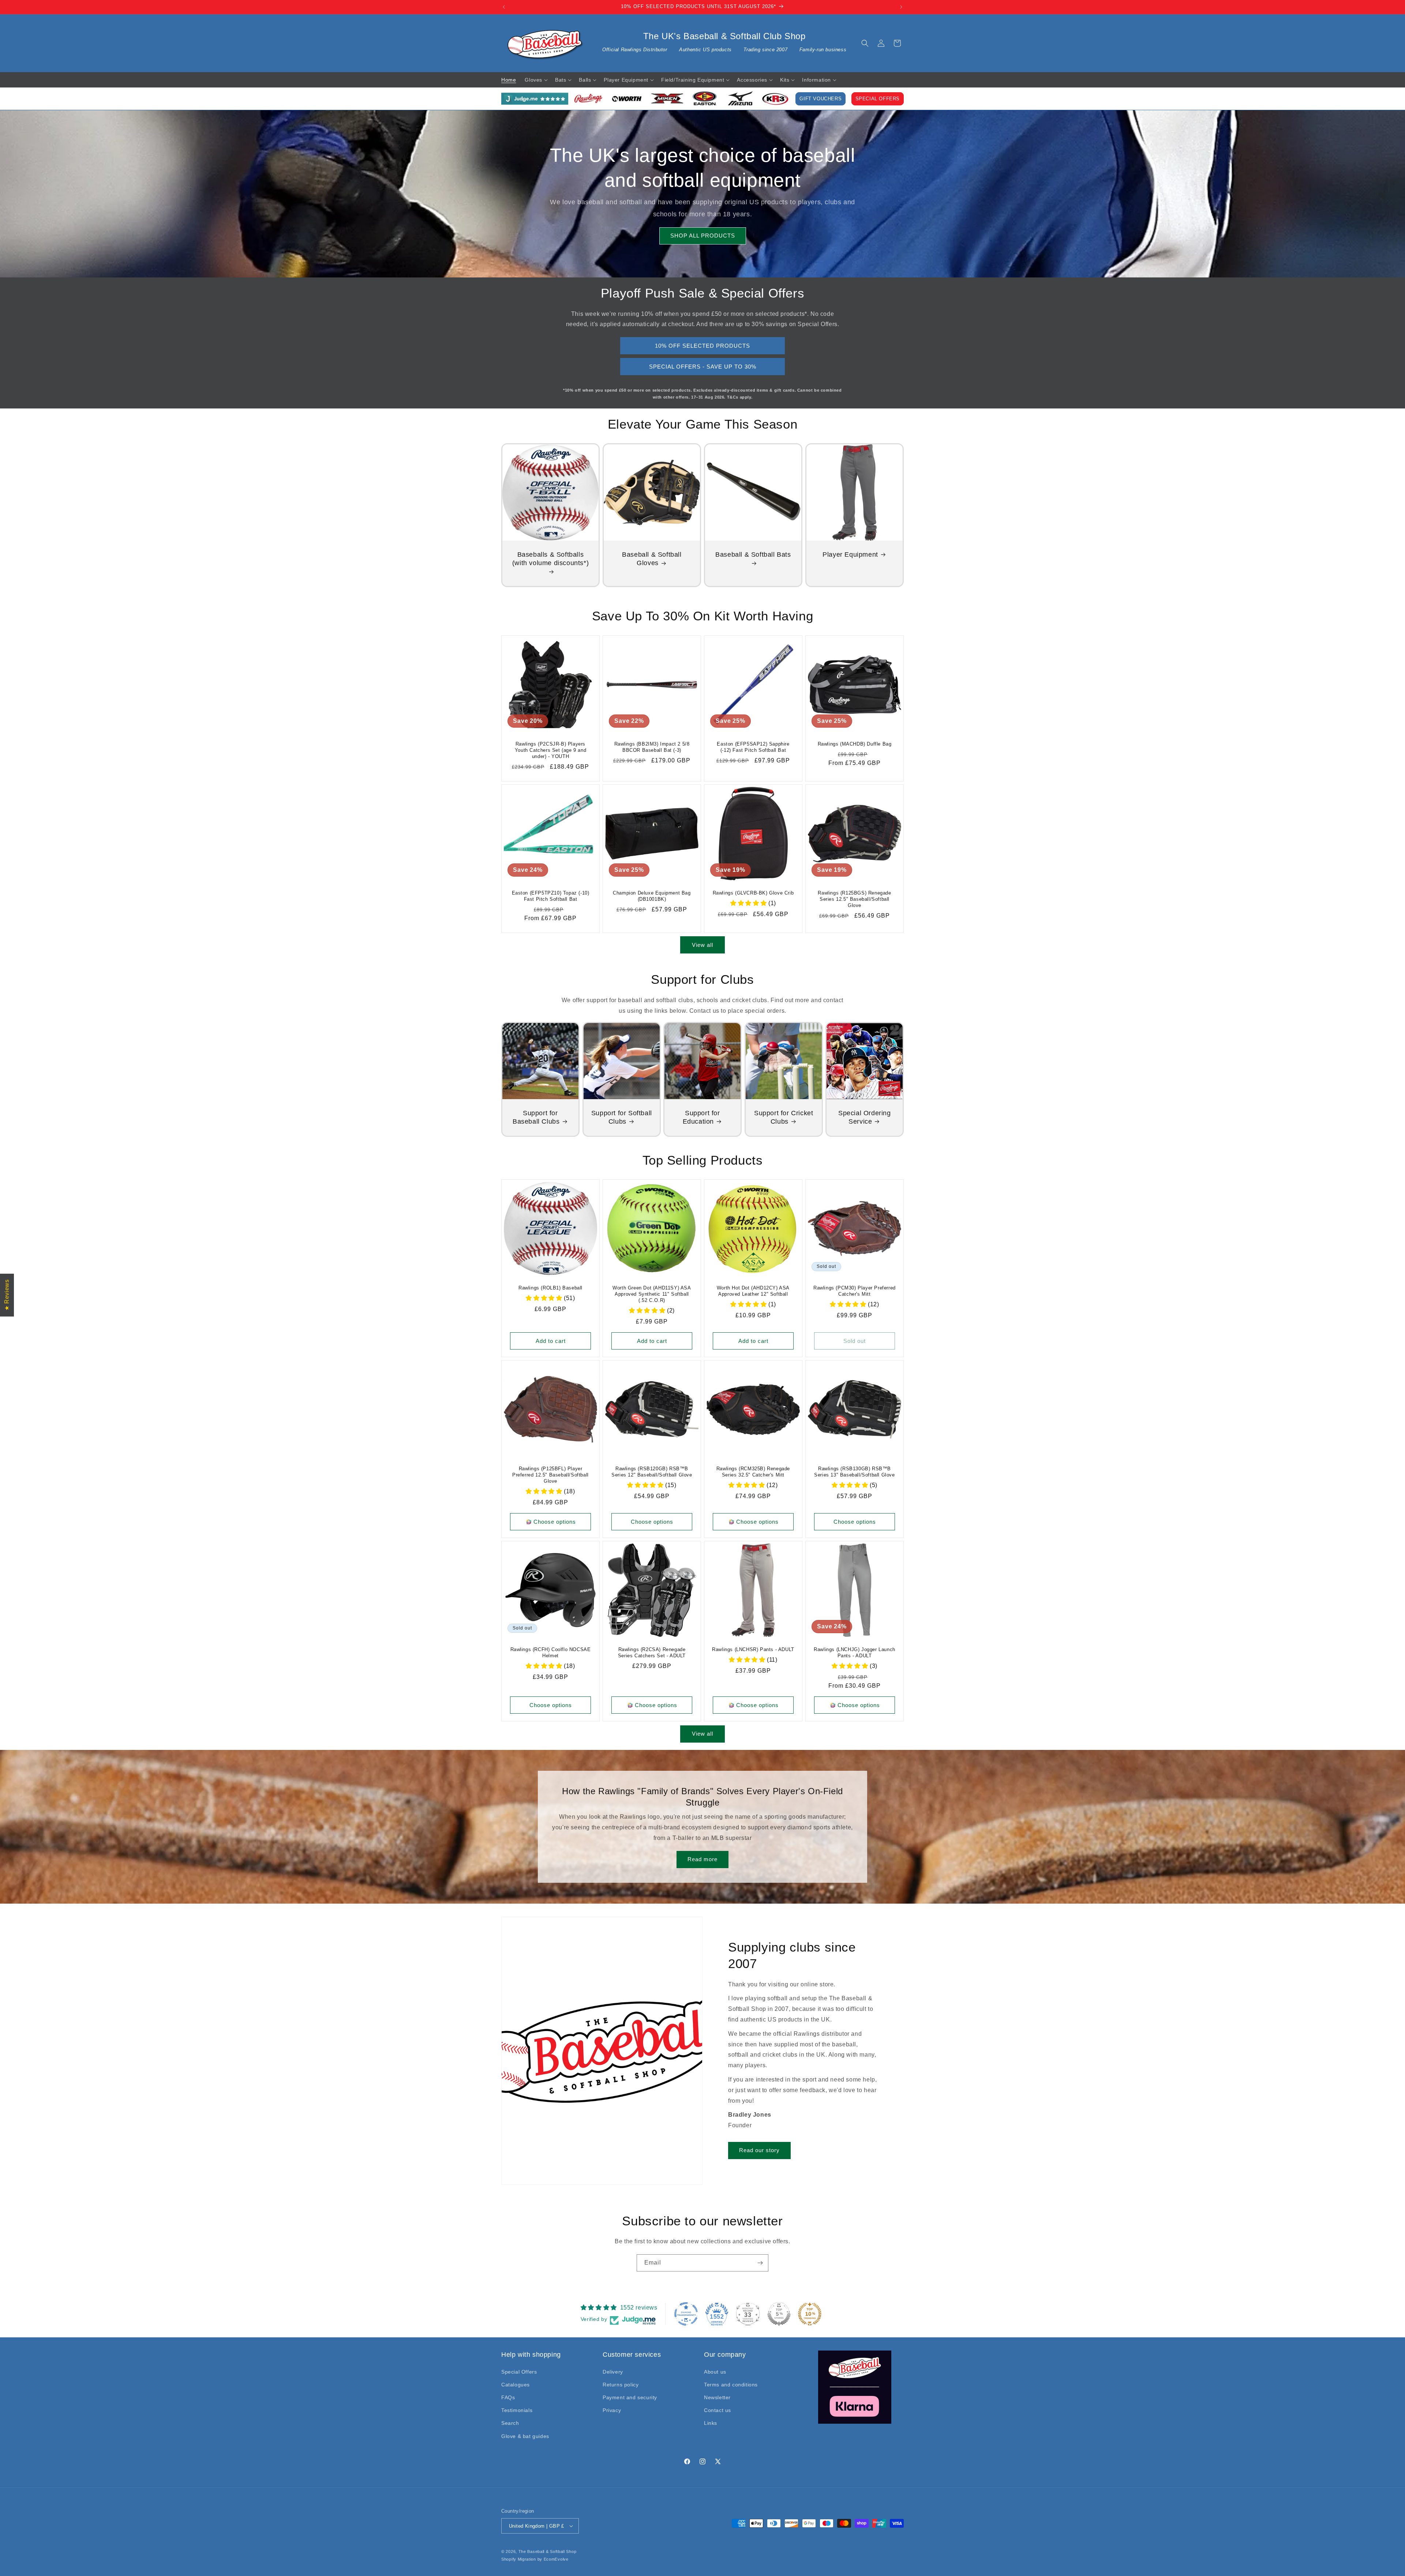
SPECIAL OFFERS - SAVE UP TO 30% (703, 367)
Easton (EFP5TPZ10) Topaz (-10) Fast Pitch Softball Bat (551, 896)
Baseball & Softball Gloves (652, 559)
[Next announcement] (901, 7)
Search (510, 2423)
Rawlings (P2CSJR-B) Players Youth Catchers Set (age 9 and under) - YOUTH (550, 750)
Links (711, 2423)
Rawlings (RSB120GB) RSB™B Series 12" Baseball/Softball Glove (652, 1472)
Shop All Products (703, 236)
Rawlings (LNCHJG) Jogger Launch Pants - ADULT (855, 1653)
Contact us (718, 2410)
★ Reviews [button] (7, 1295)
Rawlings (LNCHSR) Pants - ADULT (753, 1649)
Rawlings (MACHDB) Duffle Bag (855, 744)
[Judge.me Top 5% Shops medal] (779, 2314)
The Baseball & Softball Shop (548, 2551)
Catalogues (516, 2385)
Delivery (613, 2372)
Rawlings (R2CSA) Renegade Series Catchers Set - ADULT (652, 1653)
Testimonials (517, 2410)
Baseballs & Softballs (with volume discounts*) (550, 559)
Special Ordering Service (865, 1117)
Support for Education (701, 1117)
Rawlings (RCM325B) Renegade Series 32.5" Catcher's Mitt (753, 1472)
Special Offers (878, 99)
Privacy (612, 2410)
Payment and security (630, 2397)
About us (715, 2372)
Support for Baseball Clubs (536, 1117)
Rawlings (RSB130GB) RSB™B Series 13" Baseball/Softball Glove (854, 1472)
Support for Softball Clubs (621, 1117)
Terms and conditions (731, 2385)
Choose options (555, 1522)
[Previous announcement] (504, 7)
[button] (865, 43)
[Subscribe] (760, 2263)
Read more (702, 1859)
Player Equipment (850, 555)
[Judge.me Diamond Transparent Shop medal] (686, 2314)
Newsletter (717, 2397)
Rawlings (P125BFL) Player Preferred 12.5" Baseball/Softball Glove (550, 1475)
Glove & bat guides (525, 2436)
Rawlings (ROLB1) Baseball (550, 1288)
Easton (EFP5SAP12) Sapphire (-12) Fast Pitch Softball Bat (753, 747)
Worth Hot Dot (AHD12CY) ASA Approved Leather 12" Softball (753, 1291)
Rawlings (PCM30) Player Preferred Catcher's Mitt (855, 1291)
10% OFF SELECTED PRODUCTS (702, 346)
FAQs (508, 2397)
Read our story (759, 2150)
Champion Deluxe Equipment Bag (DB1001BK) (652, 896)
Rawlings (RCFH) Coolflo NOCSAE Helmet (551, 1653)
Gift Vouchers (820, 99)
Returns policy (621, 2385)
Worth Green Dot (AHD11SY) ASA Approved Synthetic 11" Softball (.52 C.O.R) (652, 1294)
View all (702, 945)
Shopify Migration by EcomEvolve (535, 2559)
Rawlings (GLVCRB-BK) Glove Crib (753, 893)
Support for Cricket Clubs (784, 1117)
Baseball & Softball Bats (753, 555)
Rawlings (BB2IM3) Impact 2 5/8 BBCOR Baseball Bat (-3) (652, 747)
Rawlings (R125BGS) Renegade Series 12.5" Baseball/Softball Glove (854, 899)
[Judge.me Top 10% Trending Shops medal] (810, 2314)
